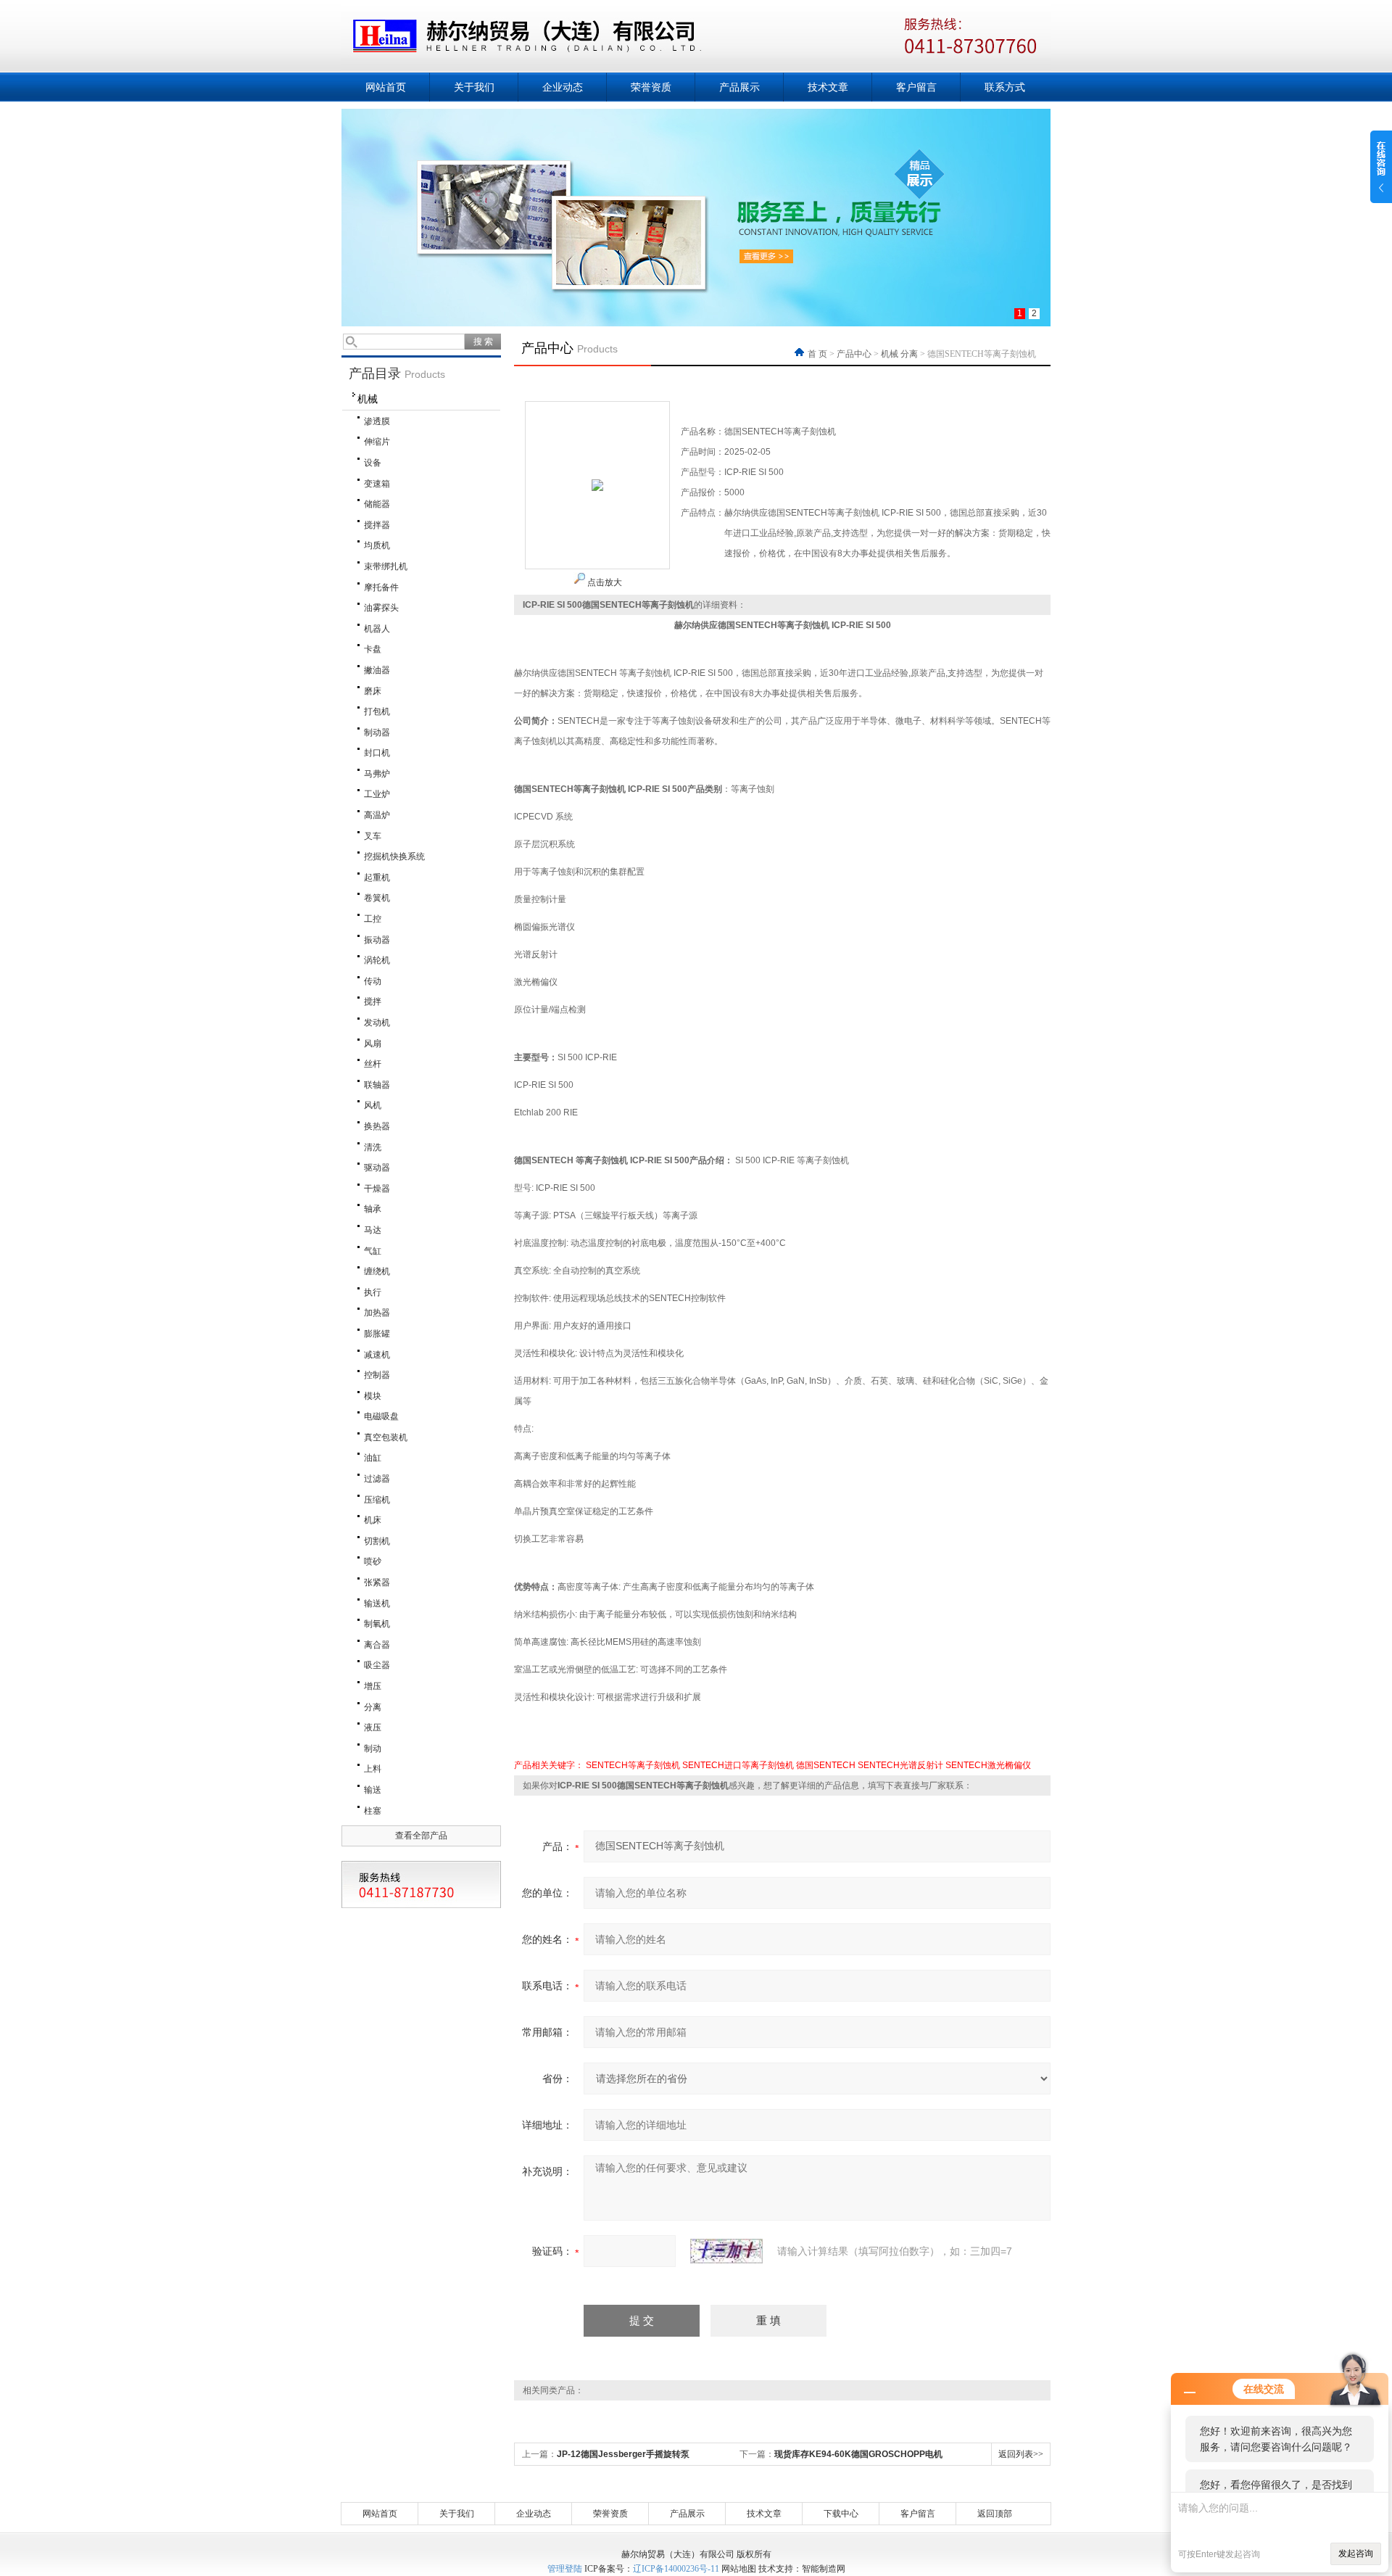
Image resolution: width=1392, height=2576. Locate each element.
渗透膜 (377, 421)
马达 (373, 1230)
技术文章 (828, 87)
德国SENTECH (826, 1765)
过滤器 (377, 1479)
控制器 (377, 1375)
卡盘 (373, 649)
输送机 (377, 1603)
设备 (373, 463)
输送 (373, 1790)
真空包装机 (386, 1437)
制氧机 (377, 1624)
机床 (373, 1520)
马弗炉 (377, 774)
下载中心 (841, 2514)
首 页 (819, 354)
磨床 (373, 691)
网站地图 (739, 2569)
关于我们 (474, 87)
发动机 (377, 1023)
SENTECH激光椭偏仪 (988, 1765)
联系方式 (1005, 87)
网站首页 (386, 87)
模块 (373, 1396)
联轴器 (377, 1085)
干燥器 (377, 1189)
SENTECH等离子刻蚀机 (633, 1765)
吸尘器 (377, 1665)
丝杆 (373, 1064)
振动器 (377, 940)
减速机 (377, 1355)
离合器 (377, 1645)
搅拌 (373, 1002)
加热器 (377, 1313)
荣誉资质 (651, 87)
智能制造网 (824, 2569)
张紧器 (377, 1582)
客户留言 (916, 87)
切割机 (377, 1541)
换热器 (377, 1126)
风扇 (373, 1044)
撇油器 (377, 670)
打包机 (377, 711)
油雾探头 (381, 608)
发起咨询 (1356, 2554)
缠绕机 (377, 1271)
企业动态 (563, 87)
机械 (368, 399)
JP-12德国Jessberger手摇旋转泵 (623, 2454)
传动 (373, 981)
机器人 (377, 629)
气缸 (373, 1251)
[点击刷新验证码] (726, 2251)
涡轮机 (377, 960)
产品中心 (854, 354)
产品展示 (739, 87)
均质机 (377, 545)
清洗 (373, 1147)
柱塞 (373, 1811)
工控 (373, 919)
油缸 (373, 1458)
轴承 (373, 1209)
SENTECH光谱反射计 (900, 1765)
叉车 (373, 836)
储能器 (377, 504)
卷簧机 (377, 898)
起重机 (377, 878)
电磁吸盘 (381, 1416)
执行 (373, 1292)
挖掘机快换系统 (394, 856)
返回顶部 (995, 2514)
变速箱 (377, 484)
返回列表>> (1021, 2454)
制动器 (377, 732)
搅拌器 (377, 525)
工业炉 (377, 794)
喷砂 (373, 1561)
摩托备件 (381, 587)
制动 (373, 1749)
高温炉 (377, 815)
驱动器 (377, 1168)
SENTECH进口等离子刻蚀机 (738, 1765)
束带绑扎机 (386, 566)
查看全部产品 (421, 1836)
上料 (373, 1769)
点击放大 (604, 582)
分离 (373, 1707)
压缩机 (377, 1500)
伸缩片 (377, 442)
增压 (373, 1686)
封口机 (377, 753)
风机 (373, 1105)
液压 (373, 1727)
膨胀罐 (377, 1334)
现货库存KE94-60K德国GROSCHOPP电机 (858, 2454)
